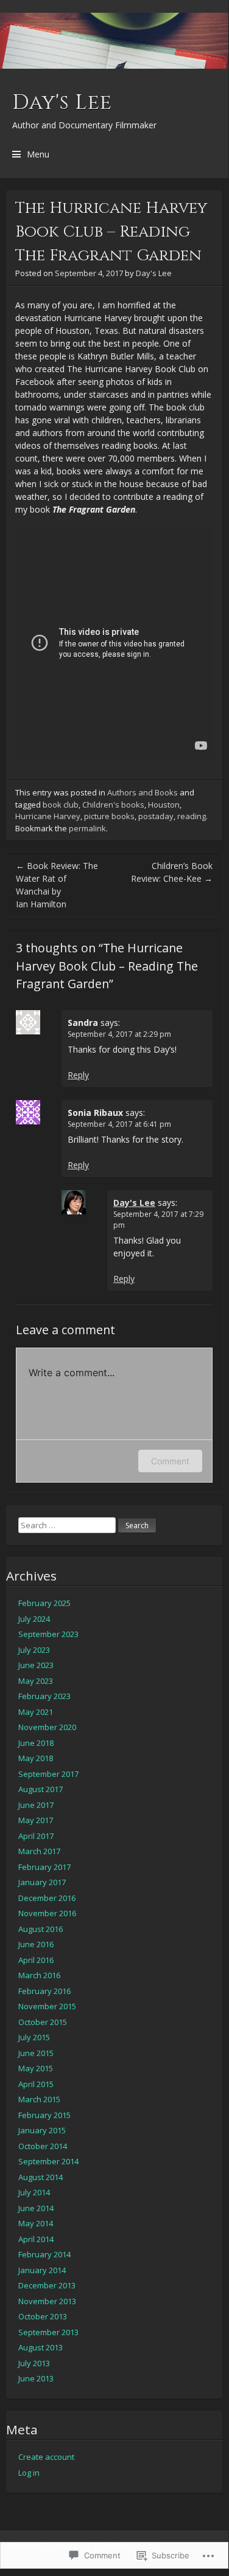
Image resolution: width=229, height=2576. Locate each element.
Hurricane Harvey (48, 816)
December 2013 (47, 2285)
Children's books (113, 805)
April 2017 (36, 1836)
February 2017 (44, 1867)
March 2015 (39, 2099)
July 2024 (34, 1619)
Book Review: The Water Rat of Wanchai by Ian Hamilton (57, 885)
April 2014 (36, 2239)
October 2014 (43, 2146)
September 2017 (48, 1774)
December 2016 (47, 1898)
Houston (164, 805)
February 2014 (44, 2254)
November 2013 (47, 2301)
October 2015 (43, 2022)
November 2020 (47, 1727)
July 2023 (34, 1650)
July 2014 (34, 2192)
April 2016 (36, 1960)
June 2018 (36, 1743)
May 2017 (36, 1820)
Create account (46, 2457)
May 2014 (36, 2223)
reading (192, 816)
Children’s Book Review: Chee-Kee (172, 872)
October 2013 (43, 2316)
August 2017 (41, 1789)
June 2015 (36, 2053)
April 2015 (36, 2084)
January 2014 (42, 2270)
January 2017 (42, 1882)
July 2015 (34, 2037)
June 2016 (36, 1944)
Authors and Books (143, 792)
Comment (170, 1461)
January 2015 (42, 2130)
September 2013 (48, 2332)
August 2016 (41, 1929)
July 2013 (34, 2363)
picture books (109, 816)
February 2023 (44, 1696)
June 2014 (36, 2208)
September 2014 (48, 2161)
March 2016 (39, 1975)
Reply (78, 1075)
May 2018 (36, 1758)
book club (61, 805)
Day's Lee (62, 103)
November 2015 (47, 2006)
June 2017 (36, 1805)
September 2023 (48, 1634)
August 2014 (41, 2177)
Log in (29, 2473)
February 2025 (44, 1603)
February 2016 (44, 1991)
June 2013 (36, 2378)
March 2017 (39, 1851)
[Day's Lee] (114, 41)
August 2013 (41, 2347)
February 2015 (44, 2115)
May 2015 (36, 2068)
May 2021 (36, 1712)
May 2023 (36, 1681)
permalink (87, 828)
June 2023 (36, 1665)
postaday (156, 816)
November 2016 (47, 1913)
